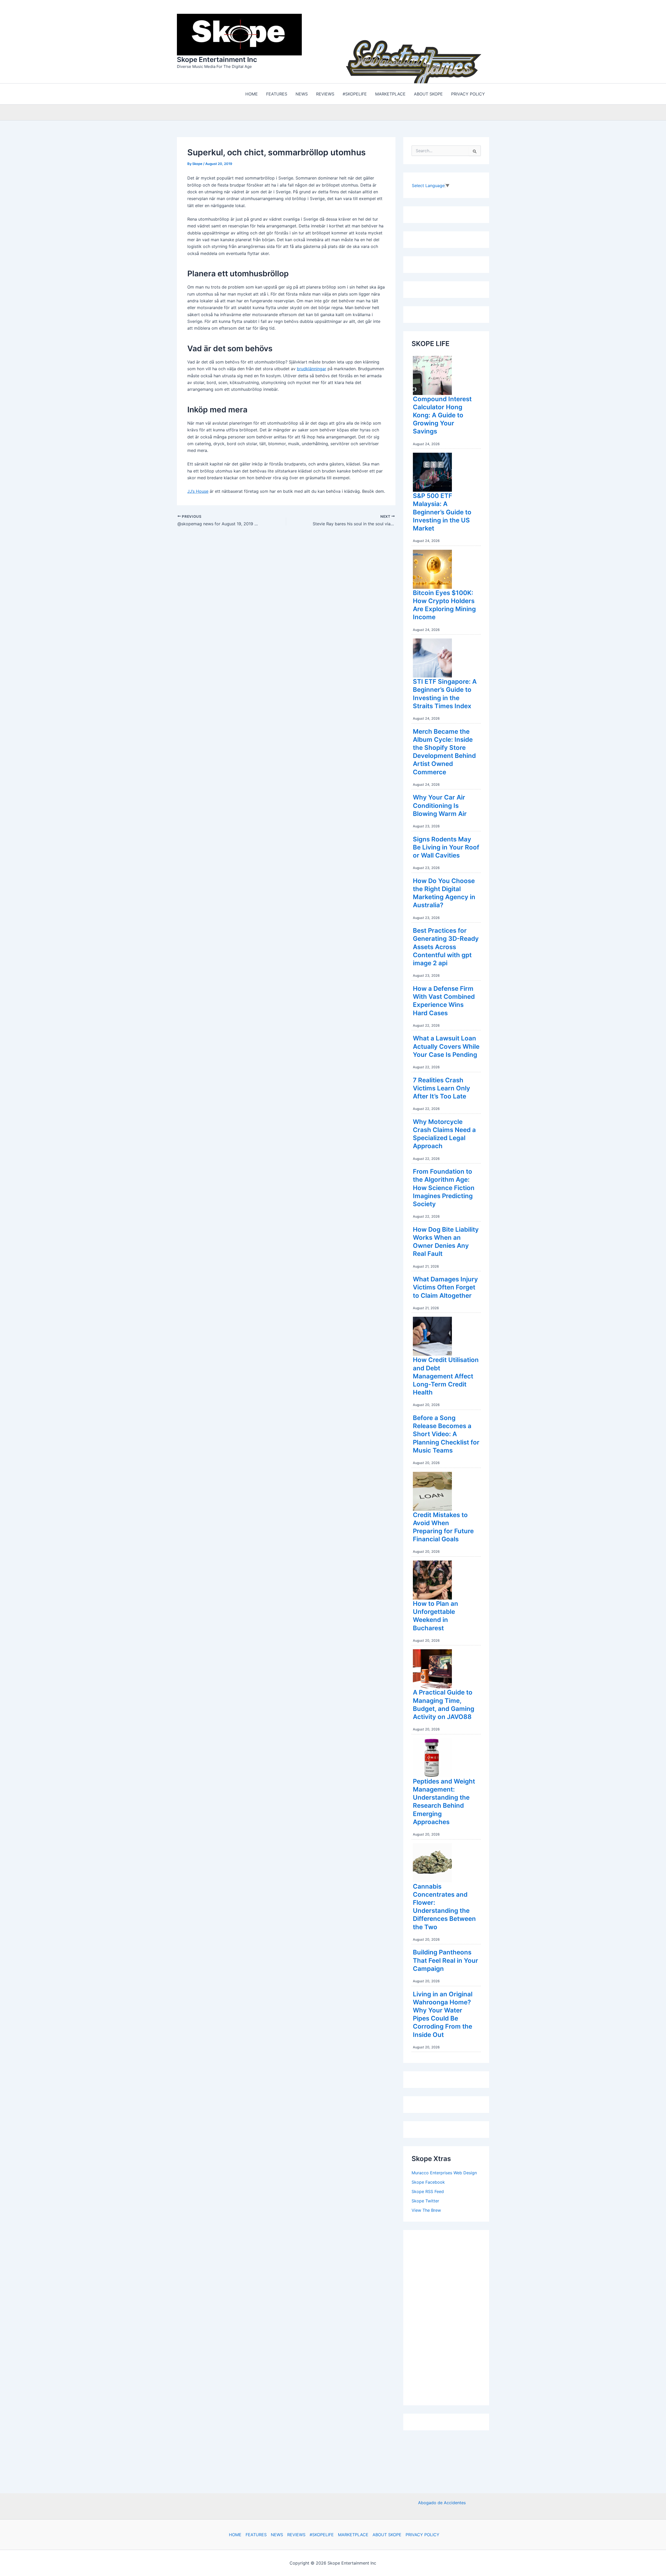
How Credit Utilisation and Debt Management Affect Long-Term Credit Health (446, 1375)
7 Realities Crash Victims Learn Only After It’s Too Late (441, 1087)
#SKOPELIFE (322, 2535)
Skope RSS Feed (428, 2190)
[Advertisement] (451, 2315)
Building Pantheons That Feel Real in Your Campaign (446, 1959)
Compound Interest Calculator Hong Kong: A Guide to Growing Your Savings (442, 414)
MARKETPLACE (353, 2535)
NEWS (277, 2535)
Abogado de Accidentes (442, 2503)
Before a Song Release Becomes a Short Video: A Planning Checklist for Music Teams (446, 1433)
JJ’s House (198, 490)
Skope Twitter (425, 2200)
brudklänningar (312, 367)
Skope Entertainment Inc (217, 59)
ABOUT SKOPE (387, 2535)
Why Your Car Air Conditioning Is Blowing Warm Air (440, 804)
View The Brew (426, 2209)
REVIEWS (296, 2535)
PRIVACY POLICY (422, 2535)
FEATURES (256, 2535)
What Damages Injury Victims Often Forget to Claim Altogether (445, 1286)
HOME (235, 2535)
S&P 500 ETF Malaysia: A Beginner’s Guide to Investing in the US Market (442, 511)
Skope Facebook (428, 2181)
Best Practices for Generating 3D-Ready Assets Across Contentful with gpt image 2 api (446, 945)
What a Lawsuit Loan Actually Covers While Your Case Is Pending (446, 1045)
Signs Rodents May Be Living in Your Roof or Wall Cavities (446, 846)
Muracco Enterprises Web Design (444, 2171)
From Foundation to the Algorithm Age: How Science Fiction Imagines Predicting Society (444, 1186)
